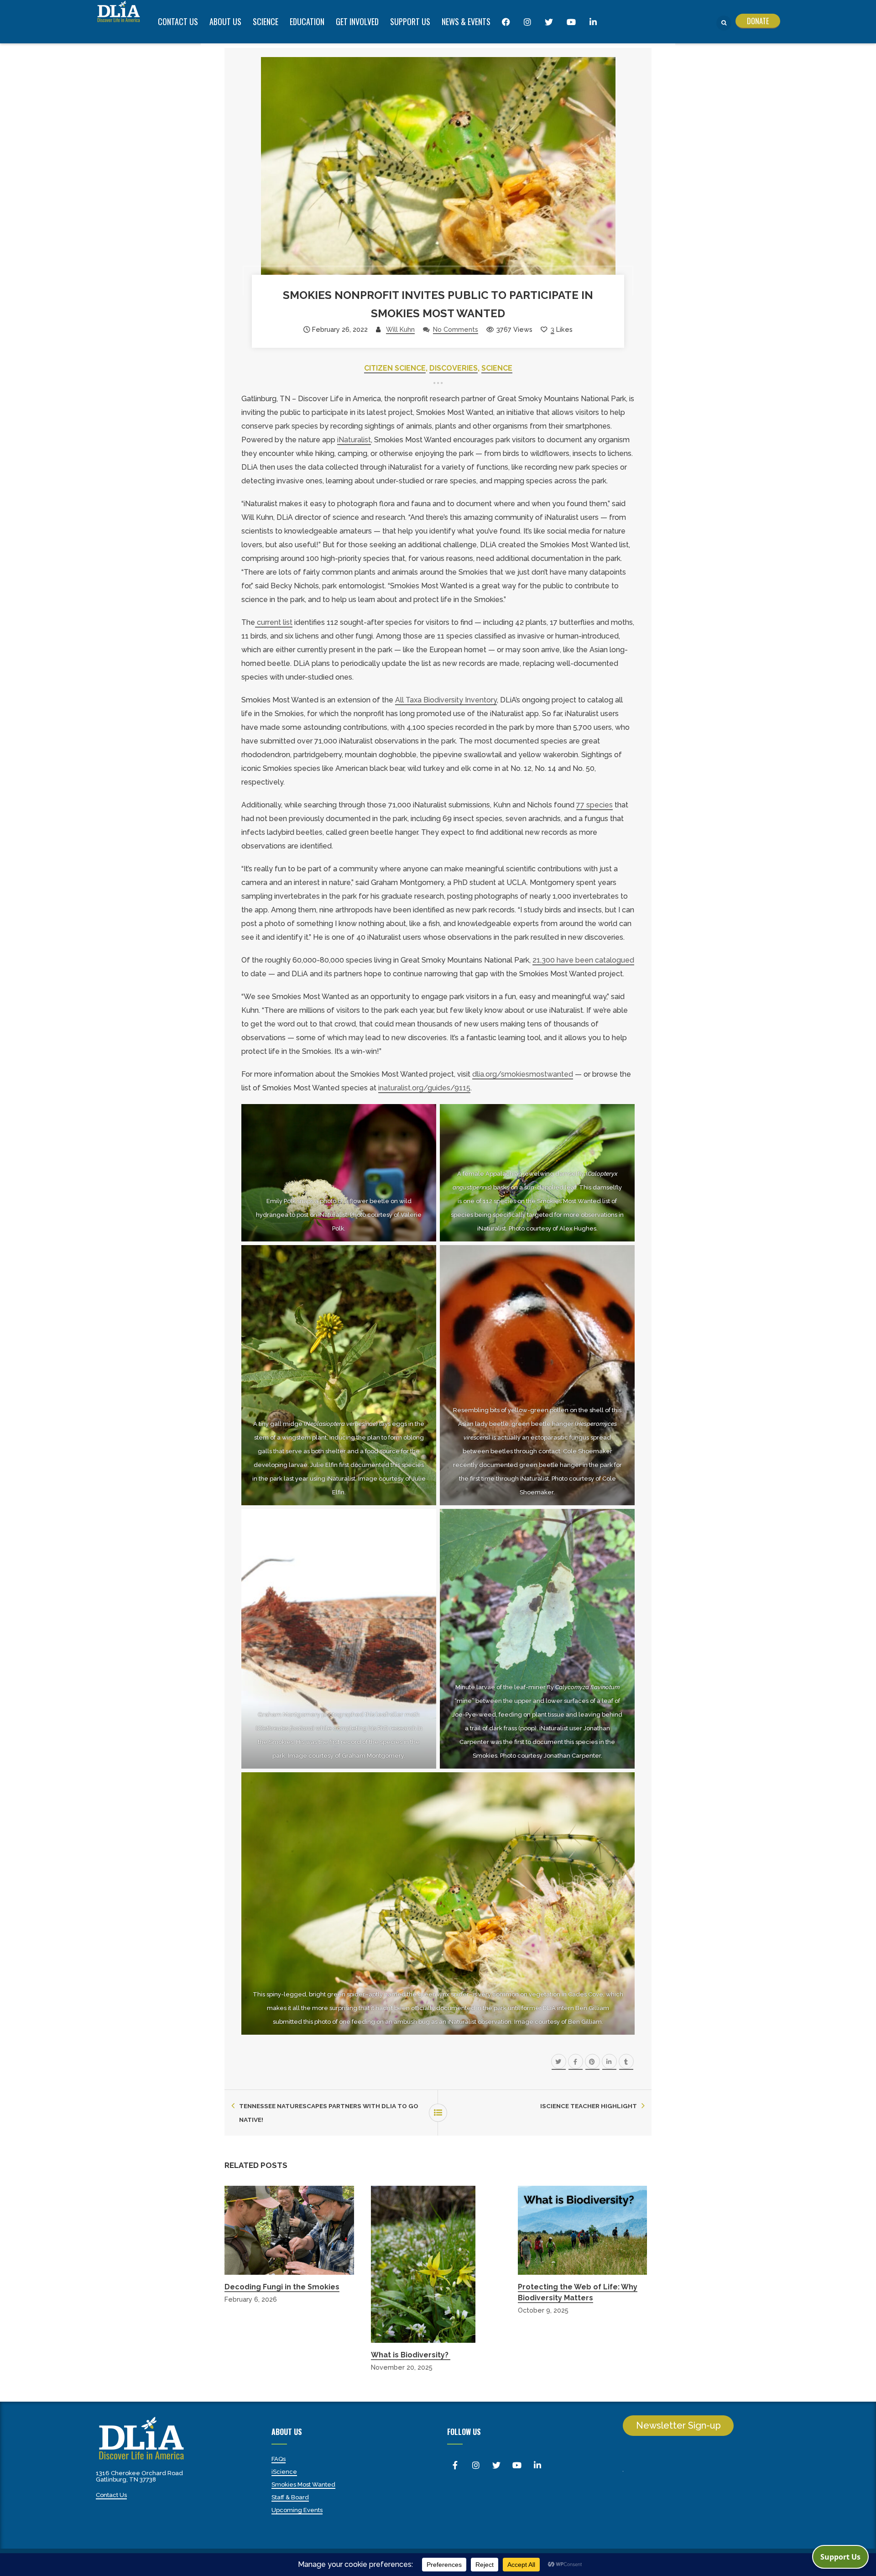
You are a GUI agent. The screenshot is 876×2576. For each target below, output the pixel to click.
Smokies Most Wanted (303, 2484)
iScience (284, 2472)
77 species (594, 805)
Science (497, 368)
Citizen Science (395, 368)
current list (274, 622)
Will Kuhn (400, 329)
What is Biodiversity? (411, 2355)
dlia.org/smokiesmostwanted (523, 1074)
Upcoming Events (297, 2510)
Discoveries (454, 368)
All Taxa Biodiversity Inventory (446, 700)
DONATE (758, 21)
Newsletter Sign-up (678, 2425)
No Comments (456, 329)
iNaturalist (354, 440)
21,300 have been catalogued (583, 960)
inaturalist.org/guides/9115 (424, 1088)
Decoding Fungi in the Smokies (282, 2287)
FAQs (279, 2459)
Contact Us (111, 2495)
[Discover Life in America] (119, 11)
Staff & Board (290, 2497)
